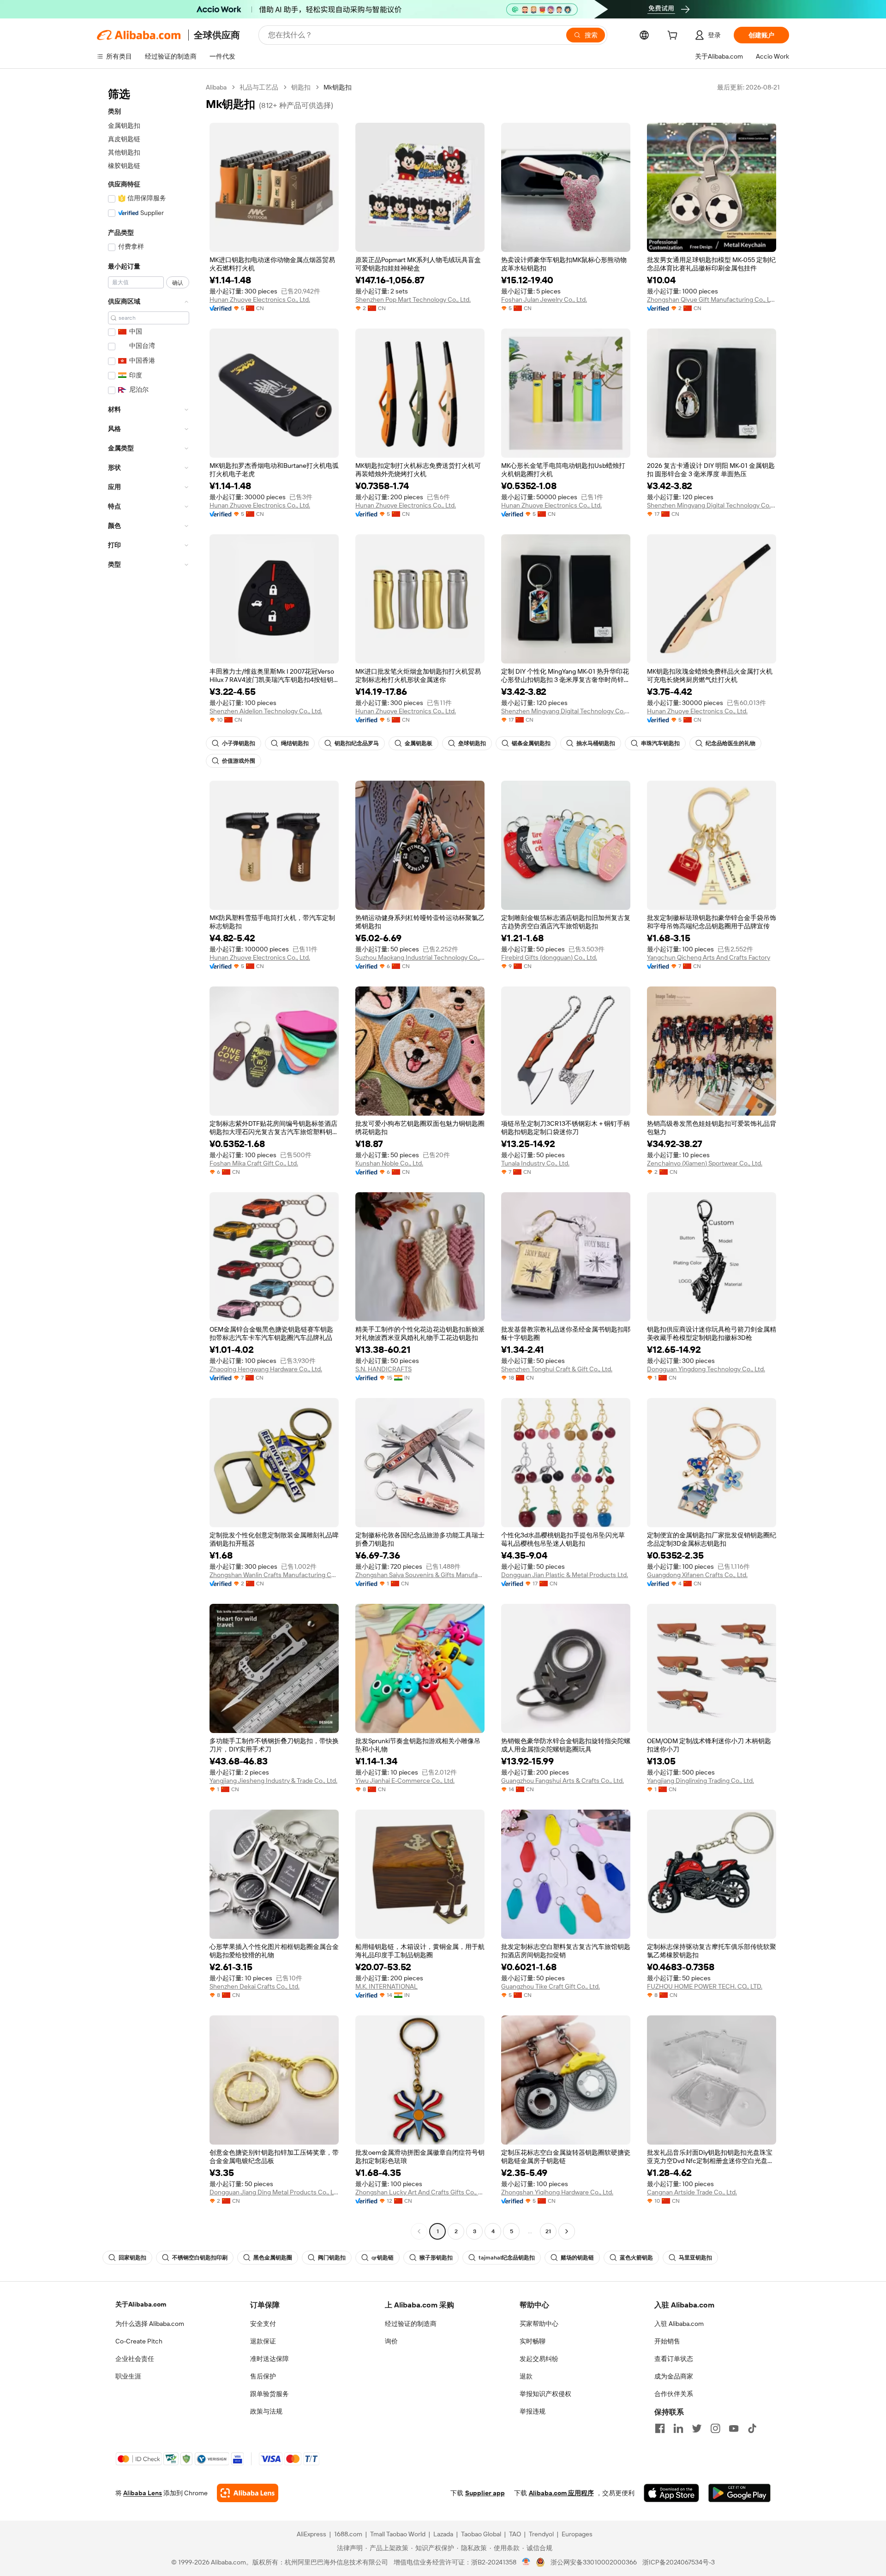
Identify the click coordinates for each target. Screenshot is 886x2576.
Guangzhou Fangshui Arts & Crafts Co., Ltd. (563, 1781)
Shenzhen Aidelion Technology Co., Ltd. (266, 711)
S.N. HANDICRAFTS (383, 1369)
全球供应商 (217, 35)
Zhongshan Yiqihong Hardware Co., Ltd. (557, 2192)
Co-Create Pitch (139, 2341)
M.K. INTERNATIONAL (386, 1986)
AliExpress (311, 2534)
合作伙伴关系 (674, 2394)
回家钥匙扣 (132, 2258)
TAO (515, 2534)
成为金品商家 (674, 2376)
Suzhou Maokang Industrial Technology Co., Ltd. (420, 957)
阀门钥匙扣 (332, 2258)
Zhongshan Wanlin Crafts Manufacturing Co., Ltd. (274, 1575)
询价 (391, 2341)
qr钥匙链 (383, 2258)
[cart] (674, 36)
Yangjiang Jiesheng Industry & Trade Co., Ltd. (273, 1781)
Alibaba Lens (143, 2493)
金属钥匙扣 (124, 126)
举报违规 (533, 2411)
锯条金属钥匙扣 (531, 743)
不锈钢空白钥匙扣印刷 (200, 2258)
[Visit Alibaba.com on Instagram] (715, 2428)
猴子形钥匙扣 (436, 2258)
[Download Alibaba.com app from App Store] (671, 2493)
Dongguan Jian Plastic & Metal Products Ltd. (565, 1575)
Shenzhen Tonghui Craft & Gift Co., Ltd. (557, 1369)
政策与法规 (266, 2411)
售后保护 (263, 2376)
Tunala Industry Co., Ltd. (535, 1163)
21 (548, 2231)
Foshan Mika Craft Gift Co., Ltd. (254, 1163)
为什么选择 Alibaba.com (150, 2324)
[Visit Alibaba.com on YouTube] (734, 2428)
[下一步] (567, 2231)
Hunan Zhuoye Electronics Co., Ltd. (260, 299)
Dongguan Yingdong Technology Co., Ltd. (706, 1369)
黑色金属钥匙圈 (273, 2258)
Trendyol (541, 2534)
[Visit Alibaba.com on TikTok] (752, 2428)
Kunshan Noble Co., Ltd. (389, 1163)
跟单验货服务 (269, 2394)
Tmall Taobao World (398, 2534)
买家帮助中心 (539, 2324)
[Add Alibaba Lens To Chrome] (248, 2493)
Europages (577, 2534)
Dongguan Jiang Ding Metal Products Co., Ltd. (274, 2192)
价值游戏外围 (239, 761)
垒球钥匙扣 (472, 743)
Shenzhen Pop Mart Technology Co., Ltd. (413, 299)
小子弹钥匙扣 (239, 743)
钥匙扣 (301, 87)
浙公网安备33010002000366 (594, 2562)
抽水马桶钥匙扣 (596, 743)
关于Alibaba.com (141, 2304)
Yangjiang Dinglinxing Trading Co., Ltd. (700, 1781)
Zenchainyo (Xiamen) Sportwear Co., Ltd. (705, 1163)
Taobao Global (481, 2534)
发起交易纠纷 (539, 2359)
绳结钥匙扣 (295, 743)
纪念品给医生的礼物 (730, 743)
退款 (526, 2376)
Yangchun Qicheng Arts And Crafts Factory (709, 957)
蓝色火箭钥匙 (636, 2258)
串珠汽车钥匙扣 (660, 743)
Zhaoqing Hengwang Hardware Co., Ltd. (266, 1369)
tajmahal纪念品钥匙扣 (507, 2258)
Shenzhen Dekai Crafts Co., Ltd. (254, 1986)
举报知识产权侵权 (545, 2394)
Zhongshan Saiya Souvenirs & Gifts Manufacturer (420, 1575)
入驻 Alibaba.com (679, 2324)
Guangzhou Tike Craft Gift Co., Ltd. (551, 1986)
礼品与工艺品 (259, 87)
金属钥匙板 (419, 743)
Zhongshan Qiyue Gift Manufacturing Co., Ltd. (712, 299)
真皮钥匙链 (124, 139)
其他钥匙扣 (124, 152)
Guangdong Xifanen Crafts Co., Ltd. (697, 1575)
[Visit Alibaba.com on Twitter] (697, 2428)
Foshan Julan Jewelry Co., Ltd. (544, 299)
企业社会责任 (135, 2359)
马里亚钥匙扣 (695, 2258)
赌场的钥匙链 (577, 2258)
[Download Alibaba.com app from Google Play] (739, 2493)
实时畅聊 (533, 2341)
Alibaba (216, 87)
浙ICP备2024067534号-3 (679, 2562)
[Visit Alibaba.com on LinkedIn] (678, 2428)
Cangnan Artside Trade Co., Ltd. (692, 2192)
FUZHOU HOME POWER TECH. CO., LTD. (705, 1986)
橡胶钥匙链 (124, 166)
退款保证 (263, 2341)
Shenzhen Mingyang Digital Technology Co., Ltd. (712, 505)
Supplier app (485, 2493)
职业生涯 (128, 2376)
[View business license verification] (526, 2562)
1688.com (348, 2534)
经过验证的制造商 (411, 2324)
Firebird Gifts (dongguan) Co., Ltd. (549, 957)
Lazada (443, 2534)
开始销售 (667, 2341)
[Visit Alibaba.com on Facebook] (660, 2428)
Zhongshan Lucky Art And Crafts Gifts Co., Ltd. (420, 2192)
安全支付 (263, 2324)
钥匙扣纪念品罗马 (357, 743)
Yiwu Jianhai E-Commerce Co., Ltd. (405, 1781)
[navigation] (149, 1160)
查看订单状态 (674, 2359)
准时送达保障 (269, 2359)
